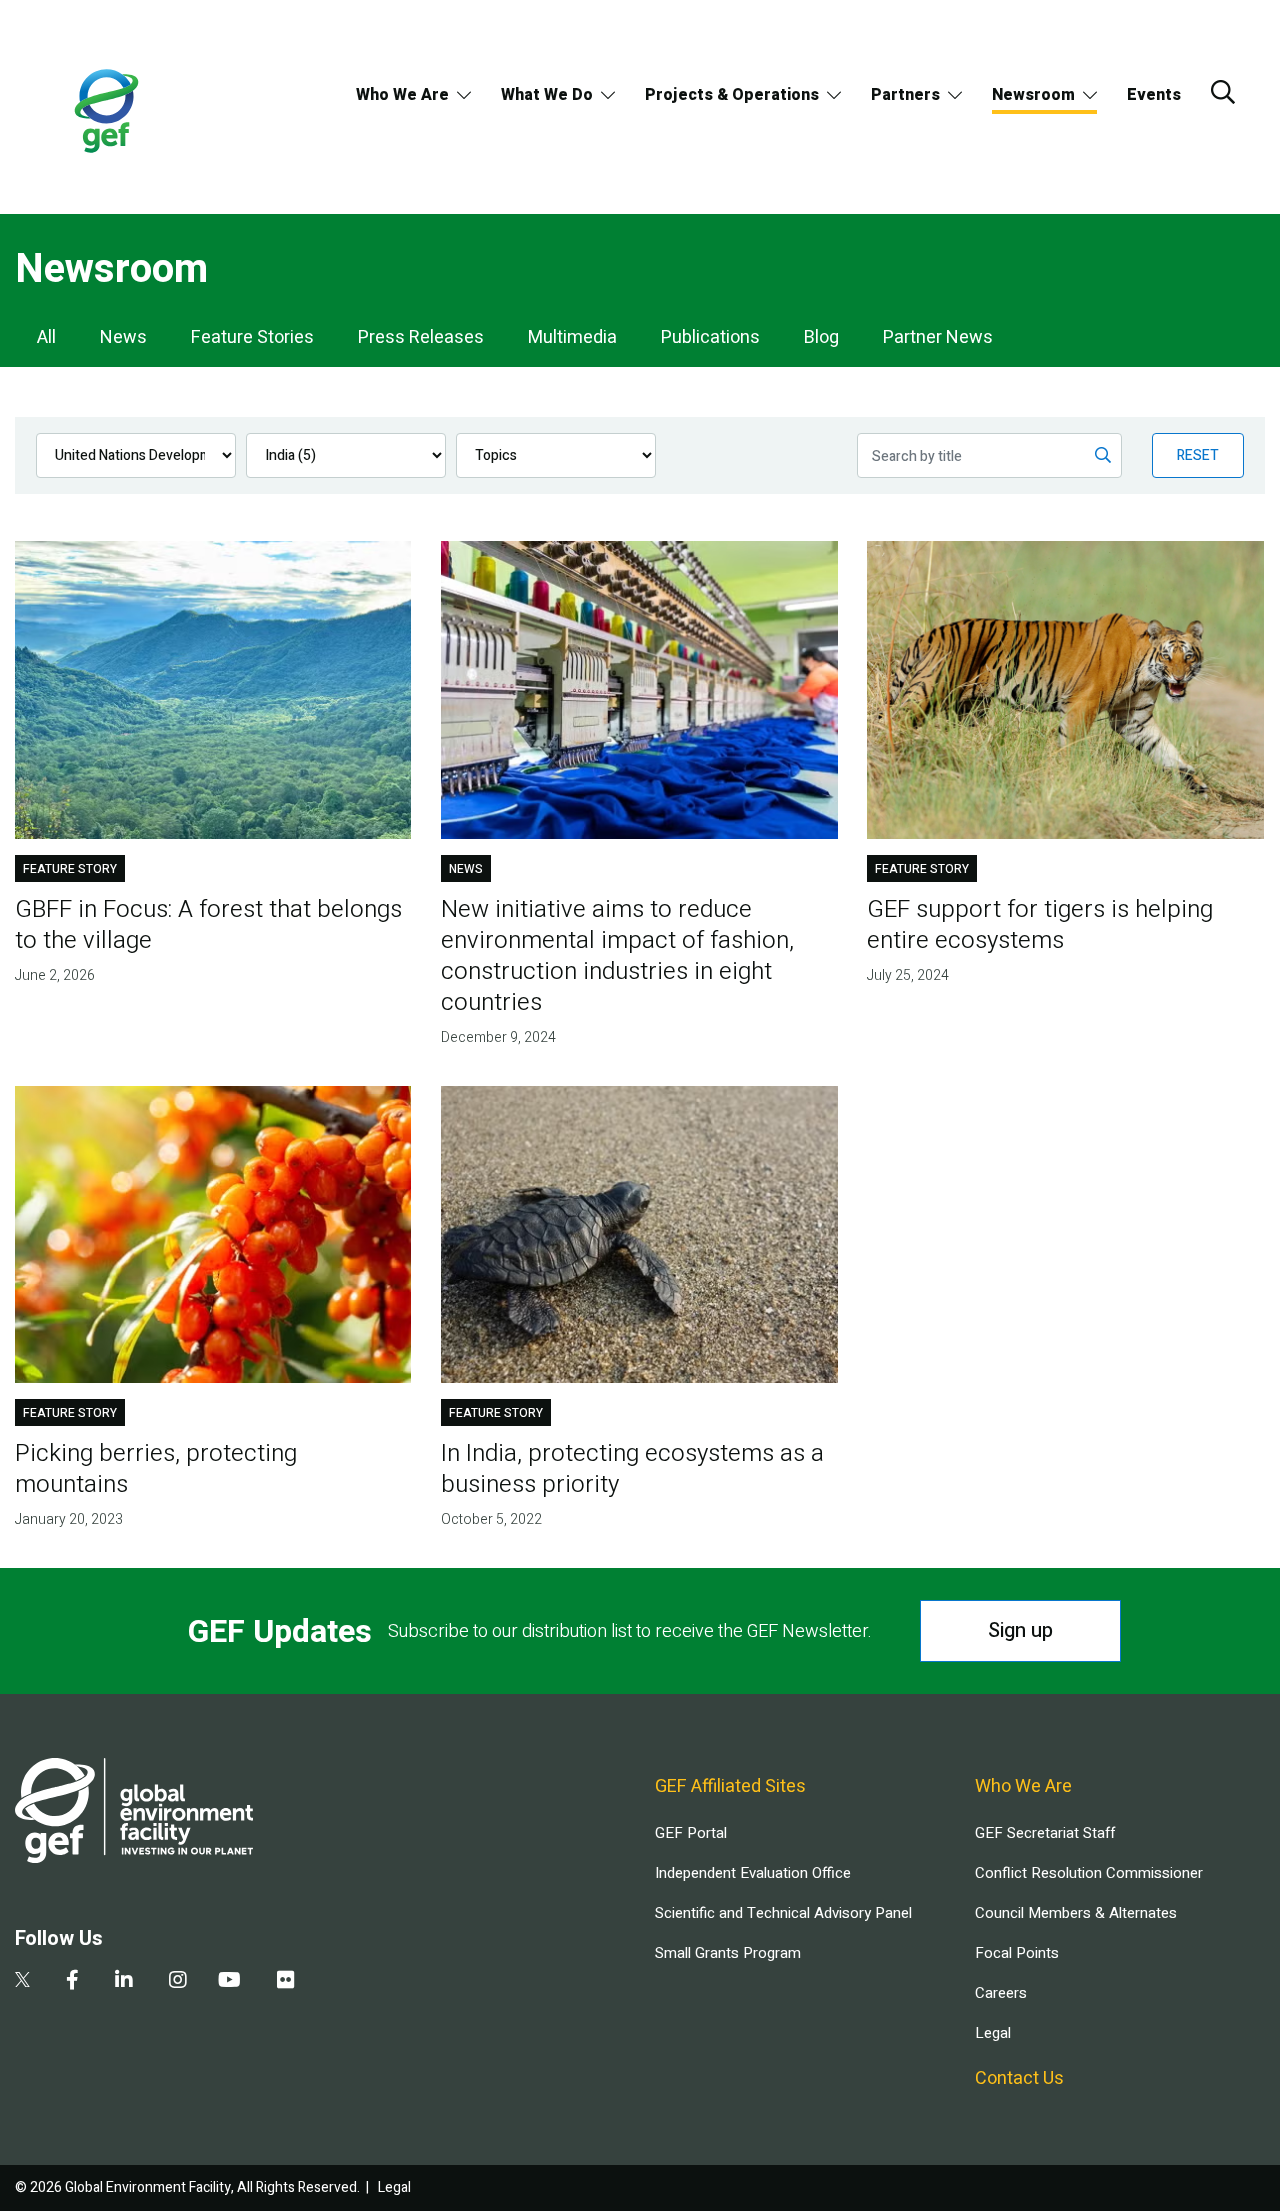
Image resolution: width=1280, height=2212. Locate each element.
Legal (993, 2033)
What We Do (547, 95)
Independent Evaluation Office (753, 1873)
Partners (905, 95)
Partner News (938, 337)
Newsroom (1033, 95)
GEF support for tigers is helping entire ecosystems (1040, 925)
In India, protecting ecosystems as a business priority (632, 1469)
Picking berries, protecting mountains (156, 1469)
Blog (821, 337)
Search (1223, 92)
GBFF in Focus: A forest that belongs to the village (208, 925)
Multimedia (572, 337)
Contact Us (1019, 2078)
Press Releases (421, 337)
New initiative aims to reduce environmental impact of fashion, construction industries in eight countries (617, 956)
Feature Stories (252, 337)
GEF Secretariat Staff (1045, 1833)
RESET (1198, 455)
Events (1154, 95)
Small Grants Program (728, 1953)
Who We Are (402, 95)
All (46, 337)
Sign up (1020, 1630)
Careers (1001, 1993)
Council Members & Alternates (1076, 1913)
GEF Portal (691, 1833)
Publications (710, 337)
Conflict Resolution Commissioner (1089, 1873)
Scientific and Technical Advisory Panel (783, 1913)
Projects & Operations (732, 95)
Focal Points (1017, 1953)
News (123, 337)
